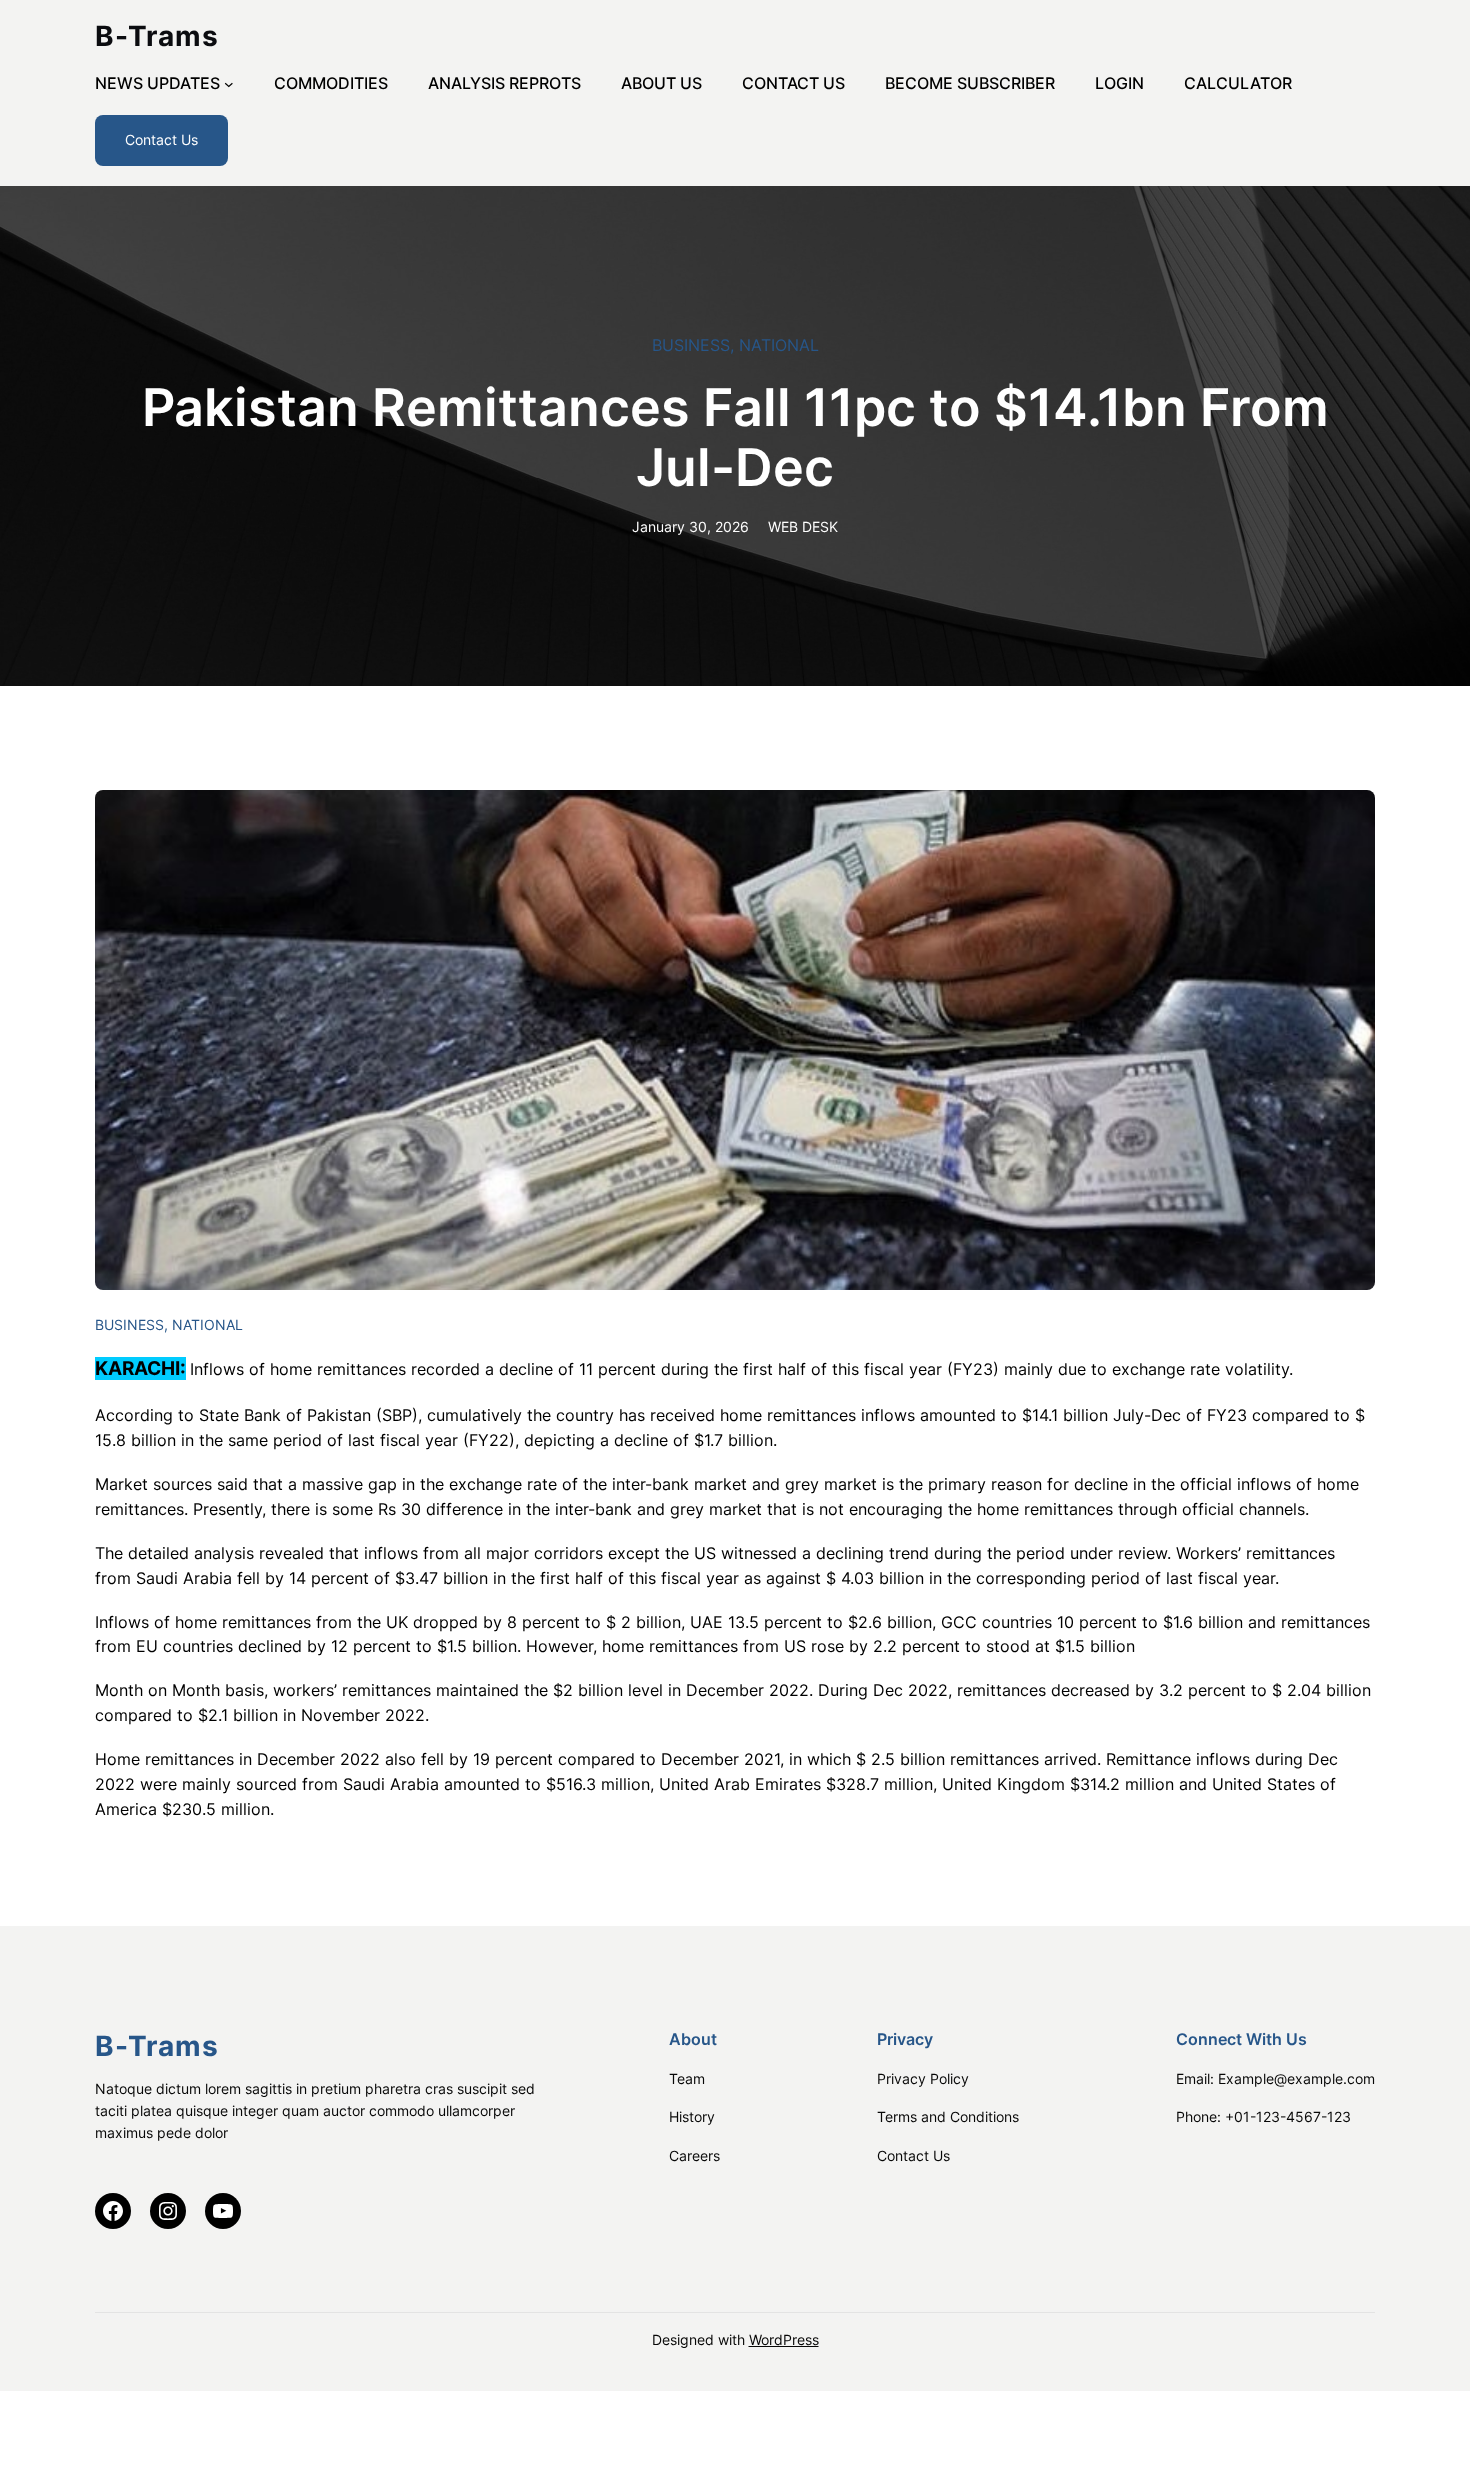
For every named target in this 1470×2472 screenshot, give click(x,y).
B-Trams (157, 36)
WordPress (784, 2339)
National (779, 345)
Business (691, 345)
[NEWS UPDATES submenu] (229, 84)
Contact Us (161, 139)
